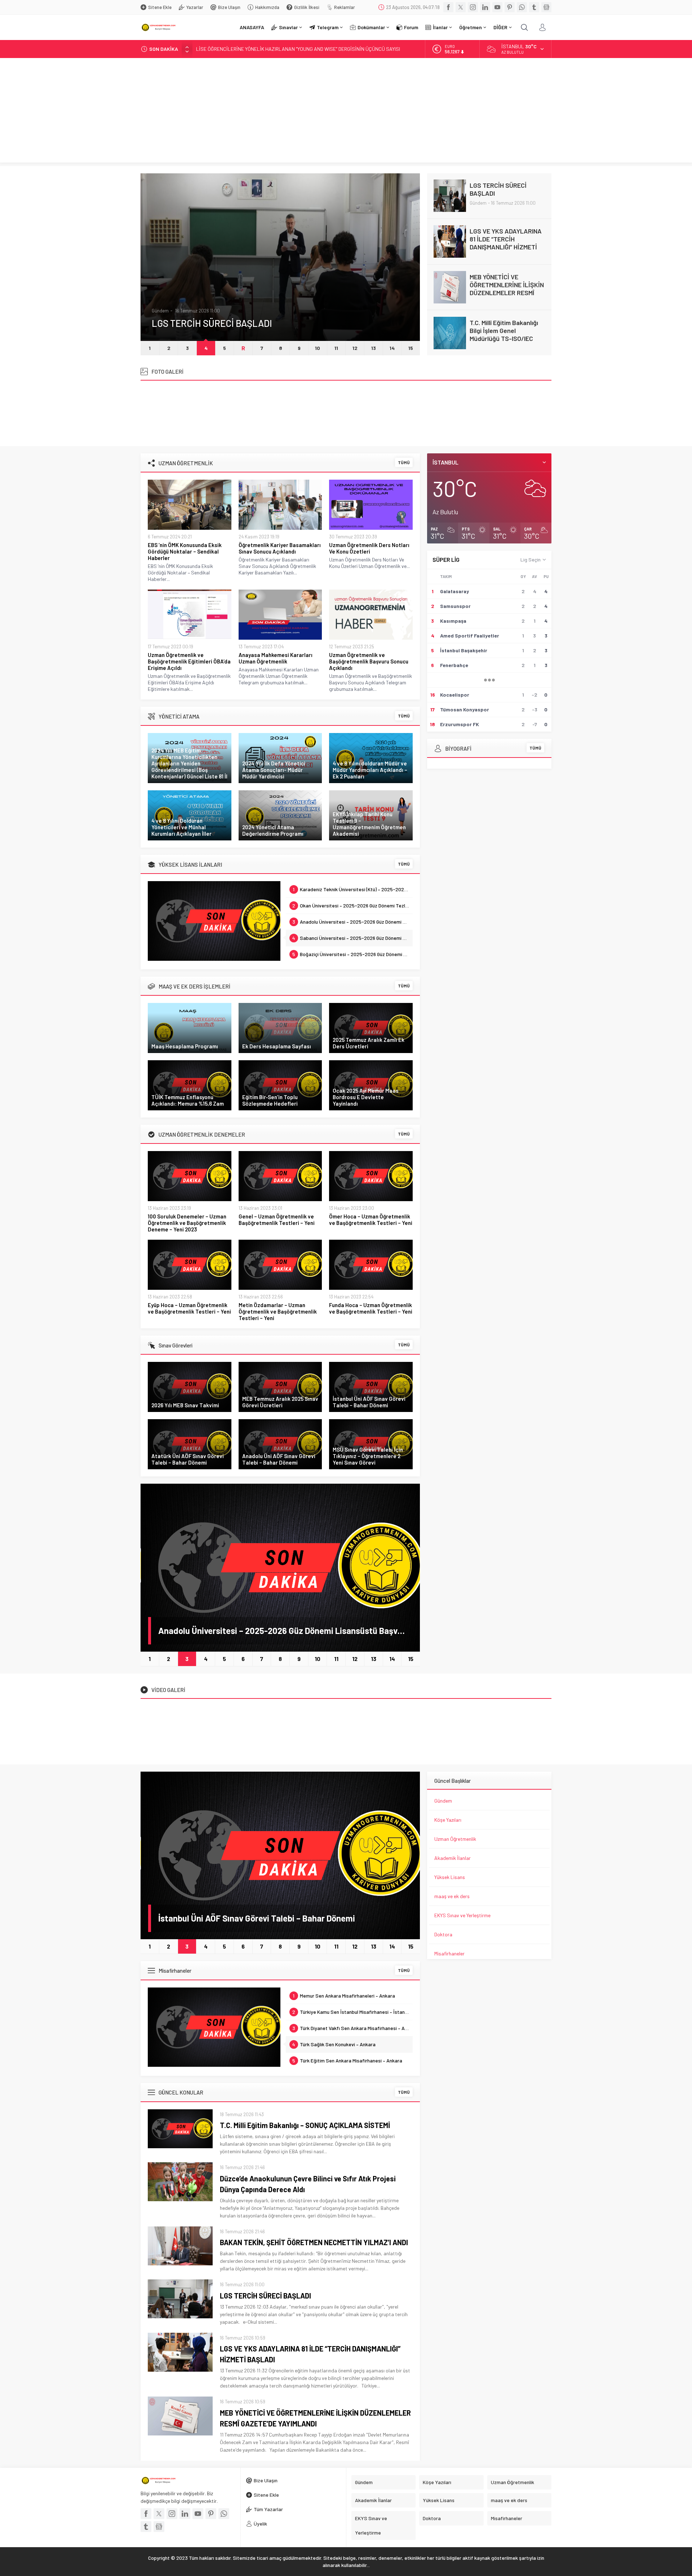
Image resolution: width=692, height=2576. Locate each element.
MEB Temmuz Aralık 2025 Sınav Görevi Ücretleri (280, 1402)
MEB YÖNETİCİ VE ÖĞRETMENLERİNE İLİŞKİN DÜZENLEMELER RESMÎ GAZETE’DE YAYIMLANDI (507, 243)
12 (355, 348)
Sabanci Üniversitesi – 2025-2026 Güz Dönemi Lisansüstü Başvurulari (353, 938)
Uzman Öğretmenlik (455, 1839)
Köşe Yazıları (448, 1820)
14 (392, 348)
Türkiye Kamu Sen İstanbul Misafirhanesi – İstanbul (352, 2012)
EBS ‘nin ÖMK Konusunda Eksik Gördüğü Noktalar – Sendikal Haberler (185, 551)
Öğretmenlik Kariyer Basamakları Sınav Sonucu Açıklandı (280, 548)
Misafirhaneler (449, 1953)
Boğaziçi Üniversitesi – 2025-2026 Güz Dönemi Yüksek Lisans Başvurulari (353, 954)
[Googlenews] (546, 7)
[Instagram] (473, 7)
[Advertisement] (346, 112)
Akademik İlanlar (453, 1858)
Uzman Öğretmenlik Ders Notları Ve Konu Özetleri (369, 548)
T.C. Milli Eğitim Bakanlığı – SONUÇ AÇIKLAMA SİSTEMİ (305, 2125)
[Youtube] (497, 7)
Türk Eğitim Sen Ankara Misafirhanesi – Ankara (347, 2060)
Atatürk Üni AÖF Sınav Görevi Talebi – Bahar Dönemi (188, 1459)
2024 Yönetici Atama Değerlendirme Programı (273, 830)
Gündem (160, 297)
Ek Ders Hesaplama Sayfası (277, 1046)
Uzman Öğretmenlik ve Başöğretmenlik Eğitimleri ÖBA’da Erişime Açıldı (189, 661)
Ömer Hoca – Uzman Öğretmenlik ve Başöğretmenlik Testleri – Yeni (371, 1220)
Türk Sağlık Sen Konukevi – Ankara (334, 2044)
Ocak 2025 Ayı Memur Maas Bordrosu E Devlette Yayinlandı (366, 1097)
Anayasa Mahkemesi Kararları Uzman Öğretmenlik (276, 658)
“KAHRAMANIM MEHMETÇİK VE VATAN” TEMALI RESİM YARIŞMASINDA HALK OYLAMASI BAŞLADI (298, 49)
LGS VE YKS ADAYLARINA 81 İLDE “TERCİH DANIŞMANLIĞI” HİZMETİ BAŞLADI (269, 316)
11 (336, 348)
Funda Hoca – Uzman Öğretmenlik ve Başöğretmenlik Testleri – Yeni (371, 1308)
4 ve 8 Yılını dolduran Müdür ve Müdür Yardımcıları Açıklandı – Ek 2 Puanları (370, 770)
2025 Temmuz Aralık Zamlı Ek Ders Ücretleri (369, 1043)
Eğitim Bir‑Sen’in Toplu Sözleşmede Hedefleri (270, 1100)
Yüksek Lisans (450, 1877)
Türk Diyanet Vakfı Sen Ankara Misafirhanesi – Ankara (353, 2028)
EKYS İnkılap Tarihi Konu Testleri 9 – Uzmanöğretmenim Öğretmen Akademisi (369, 824)
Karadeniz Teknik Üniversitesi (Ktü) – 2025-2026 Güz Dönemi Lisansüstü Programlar (353, 889)
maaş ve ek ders (452, 1896)
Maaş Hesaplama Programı (185, 1046)
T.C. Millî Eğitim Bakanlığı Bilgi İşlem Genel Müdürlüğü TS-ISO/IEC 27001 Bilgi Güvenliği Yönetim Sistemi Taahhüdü (504, 297)
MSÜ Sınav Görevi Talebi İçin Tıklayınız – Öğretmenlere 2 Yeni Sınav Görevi (368, 1456)
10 (318, 348)
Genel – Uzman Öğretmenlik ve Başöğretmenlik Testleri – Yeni (277, 1220)
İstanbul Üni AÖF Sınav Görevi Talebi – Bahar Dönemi (369, 1402)
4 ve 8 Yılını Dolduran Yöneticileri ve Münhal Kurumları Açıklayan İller (181, 827)
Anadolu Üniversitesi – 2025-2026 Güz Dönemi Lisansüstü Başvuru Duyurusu (353, 922)
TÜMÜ (404, 462)
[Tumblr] (534, 7)
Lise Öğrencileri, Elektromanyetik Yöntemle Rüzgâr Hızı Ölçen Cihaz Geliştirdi (507, 334)
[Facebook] (448, 7)
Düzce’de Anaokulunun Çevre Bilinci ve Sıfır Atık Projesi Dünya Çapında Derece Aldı (308, 2184)
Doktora (443, 1934)
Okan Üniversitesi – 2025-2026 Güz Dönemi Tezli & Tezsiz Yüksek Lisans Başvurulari (353, 905)
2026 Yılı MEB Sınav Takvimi (185, 1405)
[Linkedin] (485, 7)
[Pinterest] (510, 7)
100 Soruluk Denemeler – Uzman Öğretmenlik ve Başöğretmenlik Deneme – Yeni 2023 (187, 1223)
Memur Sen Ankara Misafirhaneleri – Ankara (344, 1996)
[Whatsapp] (522, 7)
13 (374, 348)
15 (411, 348)
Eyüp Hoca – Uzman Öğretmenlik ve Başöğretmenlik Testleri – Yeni (189, 1308)
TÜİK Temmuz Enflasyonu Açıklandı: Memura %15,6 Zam (188, 1100)
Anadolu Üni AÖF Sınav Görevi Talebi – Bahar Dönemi (279, 1459)
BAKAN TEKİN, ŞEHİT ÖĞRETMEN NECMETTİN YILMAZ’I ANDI (314, 2242)
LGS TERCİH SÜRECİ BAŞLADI (265, 2296)
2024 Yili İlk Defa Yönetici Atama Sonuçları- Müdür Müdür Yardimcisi (274, 770)
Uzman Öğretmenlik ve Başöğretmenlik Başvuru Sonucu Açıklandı (369, 661)
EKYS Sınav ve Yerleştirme (462, 1915)
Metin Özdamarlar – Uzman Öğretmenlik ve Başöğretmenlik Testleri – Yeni (278, 1311)
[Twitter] (461, 7)
